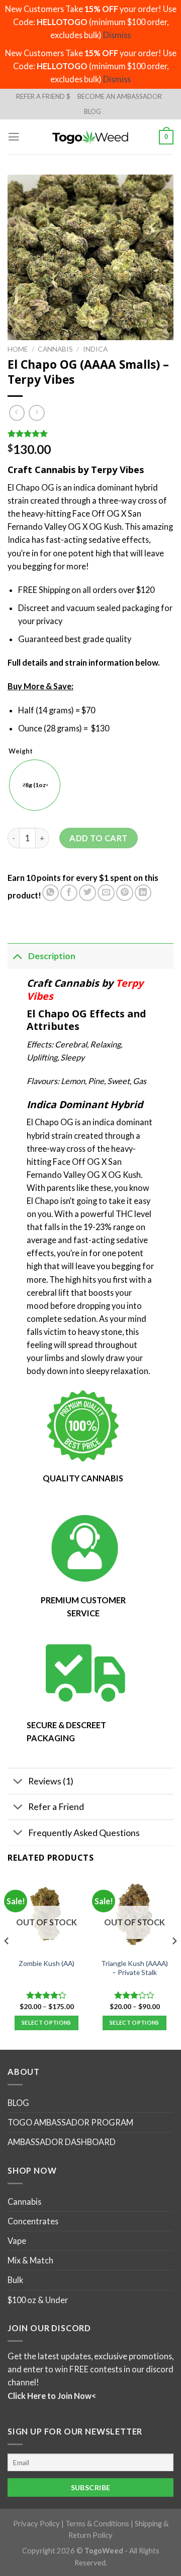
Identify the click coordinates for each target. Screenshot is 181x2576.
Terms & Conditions (97, 2523)
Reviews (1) (51, 1781)
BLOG (93, 111)
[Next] (174, 1961)
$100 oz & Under (38, 2299)
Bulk (15, 2280)
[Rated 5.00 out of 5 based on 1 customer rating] (90, 433)
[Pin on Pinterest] (125, 893)
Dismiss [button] (117, 35)
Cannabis (55, 349)
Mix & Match (30, 2260)
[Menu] (14, 137)
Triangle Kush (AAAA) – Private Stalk (134, 1968)
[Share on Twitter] (87, 893)
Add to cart (98, 838)
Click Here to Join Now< (52, 2395)
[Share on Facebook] (69, 893)
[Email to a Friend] (106, 893)
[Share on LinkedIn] (143, 893)
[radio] (35, 785)
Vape (17, 2241)
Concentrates (33, 2221)
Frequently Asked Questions (84, 1833)
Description (52, 956)
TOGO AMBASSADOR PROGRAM (70, 2122)
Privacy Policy (36, 2523)
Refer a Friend (56, 1806)
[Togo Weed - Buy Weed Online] (90, 137)
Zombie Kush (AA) (47, 1963)
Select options (47, 2022)
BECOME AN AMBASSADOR (120, 96)
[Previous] (7, 1961)
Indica (95, 349)
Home (18, 349)
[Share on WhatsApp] (51, 893)
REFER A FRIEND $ (43, 96)
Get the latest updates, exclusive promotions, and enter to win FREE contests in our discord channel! (90, 2369)
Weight (21, 751)
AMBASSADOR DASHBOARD (62, 2142)
